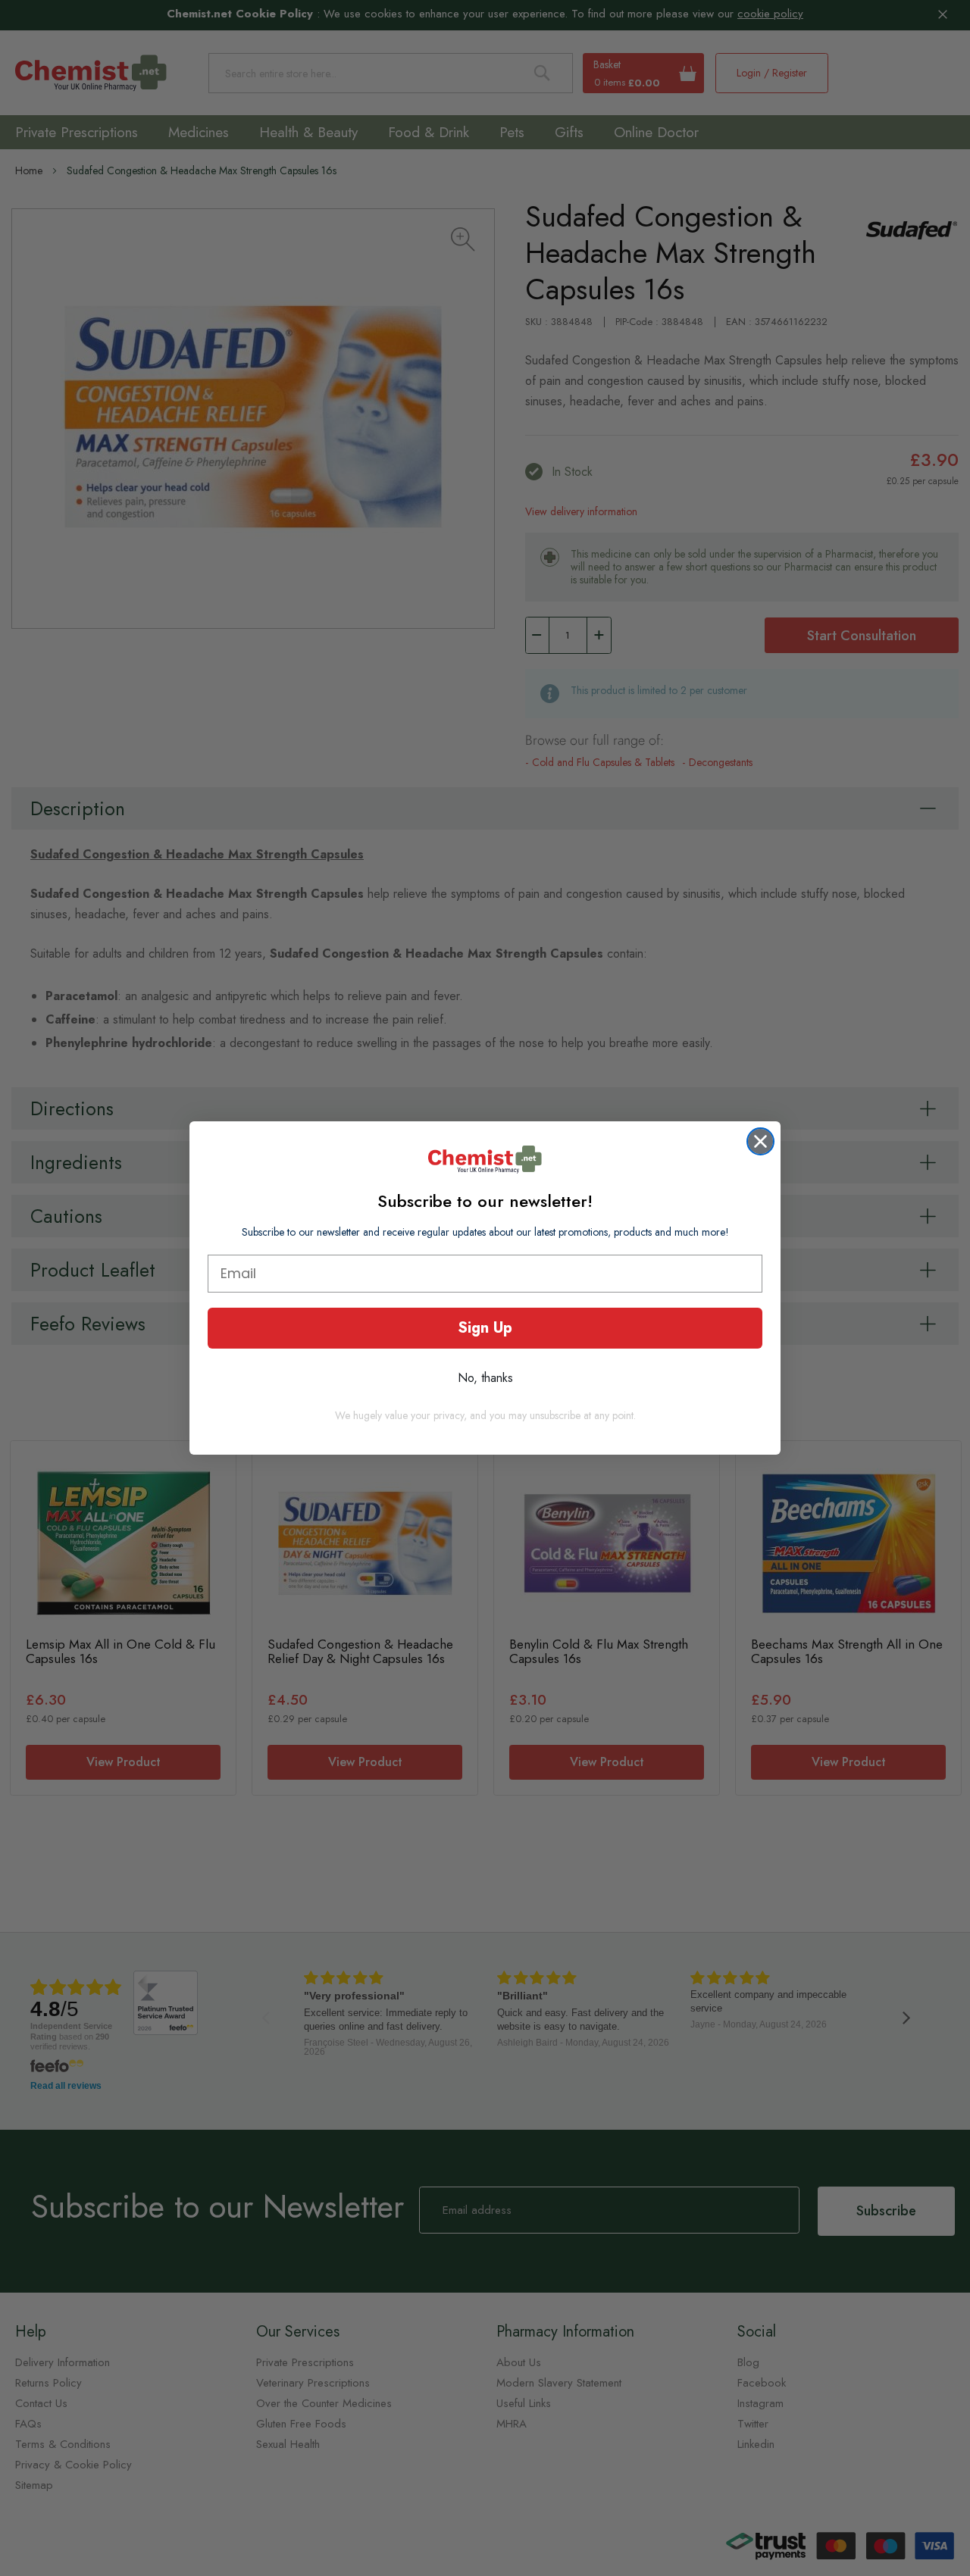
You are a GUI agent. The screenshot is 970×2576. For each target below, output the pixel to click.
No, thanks (485, 1378)
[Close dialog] (760, 1141)
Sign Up (485, 1328)
